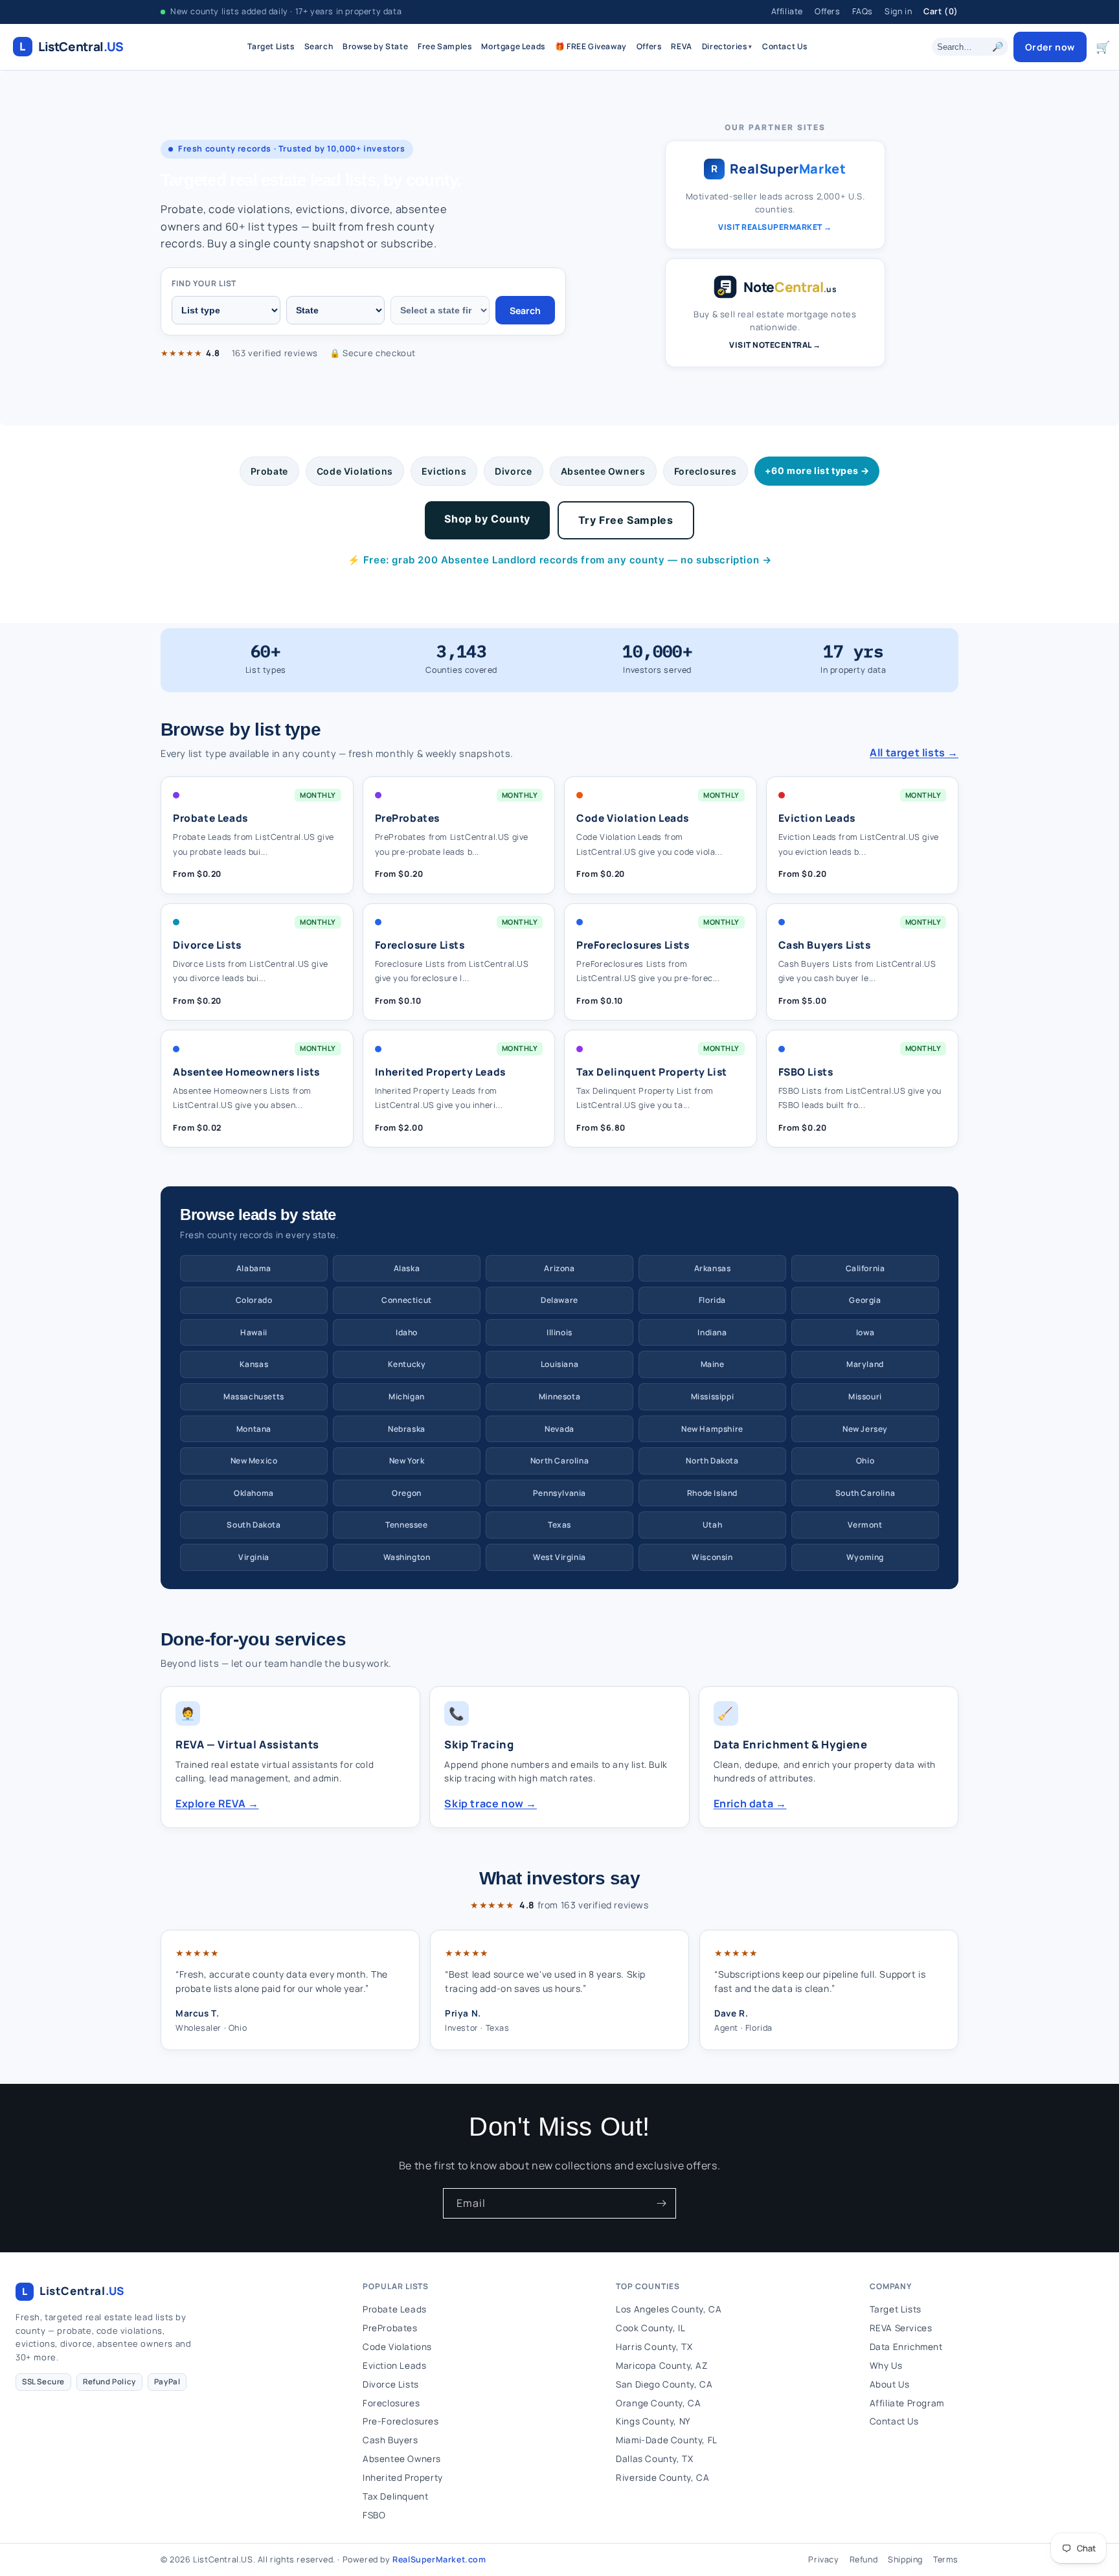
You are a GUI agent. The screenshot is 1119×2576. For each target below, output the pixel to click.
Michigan (407, 1396)
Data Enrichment (906, 2347)
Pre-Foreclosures (401, 2421)
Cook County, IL (650, 2328)
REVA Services (901, 2328)
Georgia (865, 1300)
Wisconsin (712, 1557)
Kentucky (407, 1364)
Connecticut (407, 1300)
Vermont (865, 1525)
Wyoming (865, 1557)
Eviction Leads (394, 2366)
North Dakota (712, 1461)
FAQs (863, 11)
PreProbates (390, 2328)
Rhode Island (712, 1493)
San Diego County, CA (664, 2384)
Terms (946, 2559)
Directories (727, 46)
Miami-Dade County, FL (667, 2440)
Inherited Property (403, 2478)
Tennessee (406, 1525)
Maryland (865, 1364)
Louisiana (559, 1364)
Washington (407, 1557)
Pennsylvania (559, 1493)
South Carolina (865, 1493)
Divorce (513, 471)
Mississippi (713, 1396)
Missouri (865, 1396)
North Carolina (559, 1461)
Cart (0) (941, 11)
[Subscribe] (661, 2203)
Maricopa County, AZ (661, 2366)
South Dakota (254, 1525)
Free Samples (445, 46)
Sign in (898, 11)
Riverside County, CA (662, 2478)
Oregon (407, 1493)
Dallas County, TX (654, 2459)
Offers (828, 11)
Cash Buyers (390, 2440)
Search (319, 46)
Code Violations (355, 471)
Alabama (254, 1268)
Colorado (254, 1300)
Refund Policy (109, 2381)
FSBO (374, 2515)
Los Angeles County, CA (669, 2309)
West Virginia (559, 1557)
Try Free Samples (626, 520)
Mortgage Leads (513, 46)
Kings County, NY (653, 2421)
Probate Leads (395, 2309)
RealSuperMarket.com (439, 2559)
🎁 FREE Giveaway (591, 46)
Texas (559, 1525)
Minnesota (559, 1396)
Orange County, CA (658, 2403)
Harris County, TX (654, 2347)
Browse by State (375, 46)
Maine (713, 1364)
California (865, 1268)
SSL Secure (43, 2381)
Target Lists (271, 46)
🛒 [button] (1103, 47)
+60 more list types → (817, 470)
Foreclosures (706, 471)
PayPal (167, 2381)
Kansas (254, 1364)
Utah (712, 1525)
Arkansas (713, 1268)
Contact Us (785, 46)
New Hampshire (712, 1429)
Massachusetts (254, 1396)
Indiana (712, 1332)
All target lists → (914, 752)
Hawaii (254, 1332)
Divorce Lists (391, 2384)
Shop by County (487, 519)
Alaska (407, 1268)
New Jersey (865, 1429)
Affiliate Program (907, 2403)
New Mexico (254, 1461)
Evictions (444, 471)
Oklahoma (254, 1493)
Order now (1050, 47)
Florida (712, 1300)
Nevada (559, 1429)
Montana (254, 1429)
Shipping (905, 2559)
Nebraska (407, 1429)
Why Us (886, 2366)
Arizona (559, 1268)
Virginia (254, 1557)
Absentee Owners (603, 471)
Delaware (559, 1300)
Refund (864, 2559)
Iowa (865, 1332)
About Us (890, 2384)
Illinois (559, 1332)
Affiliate (787, 11)
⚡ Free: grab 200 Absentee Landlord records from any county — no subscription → (560, 560)
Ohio (865, 1461)
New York (407, 1461)
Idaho (407, 1332)
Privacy (823, 2559)
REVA (681, 46)
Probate (269, 471)
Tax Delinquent (395, 2496)
